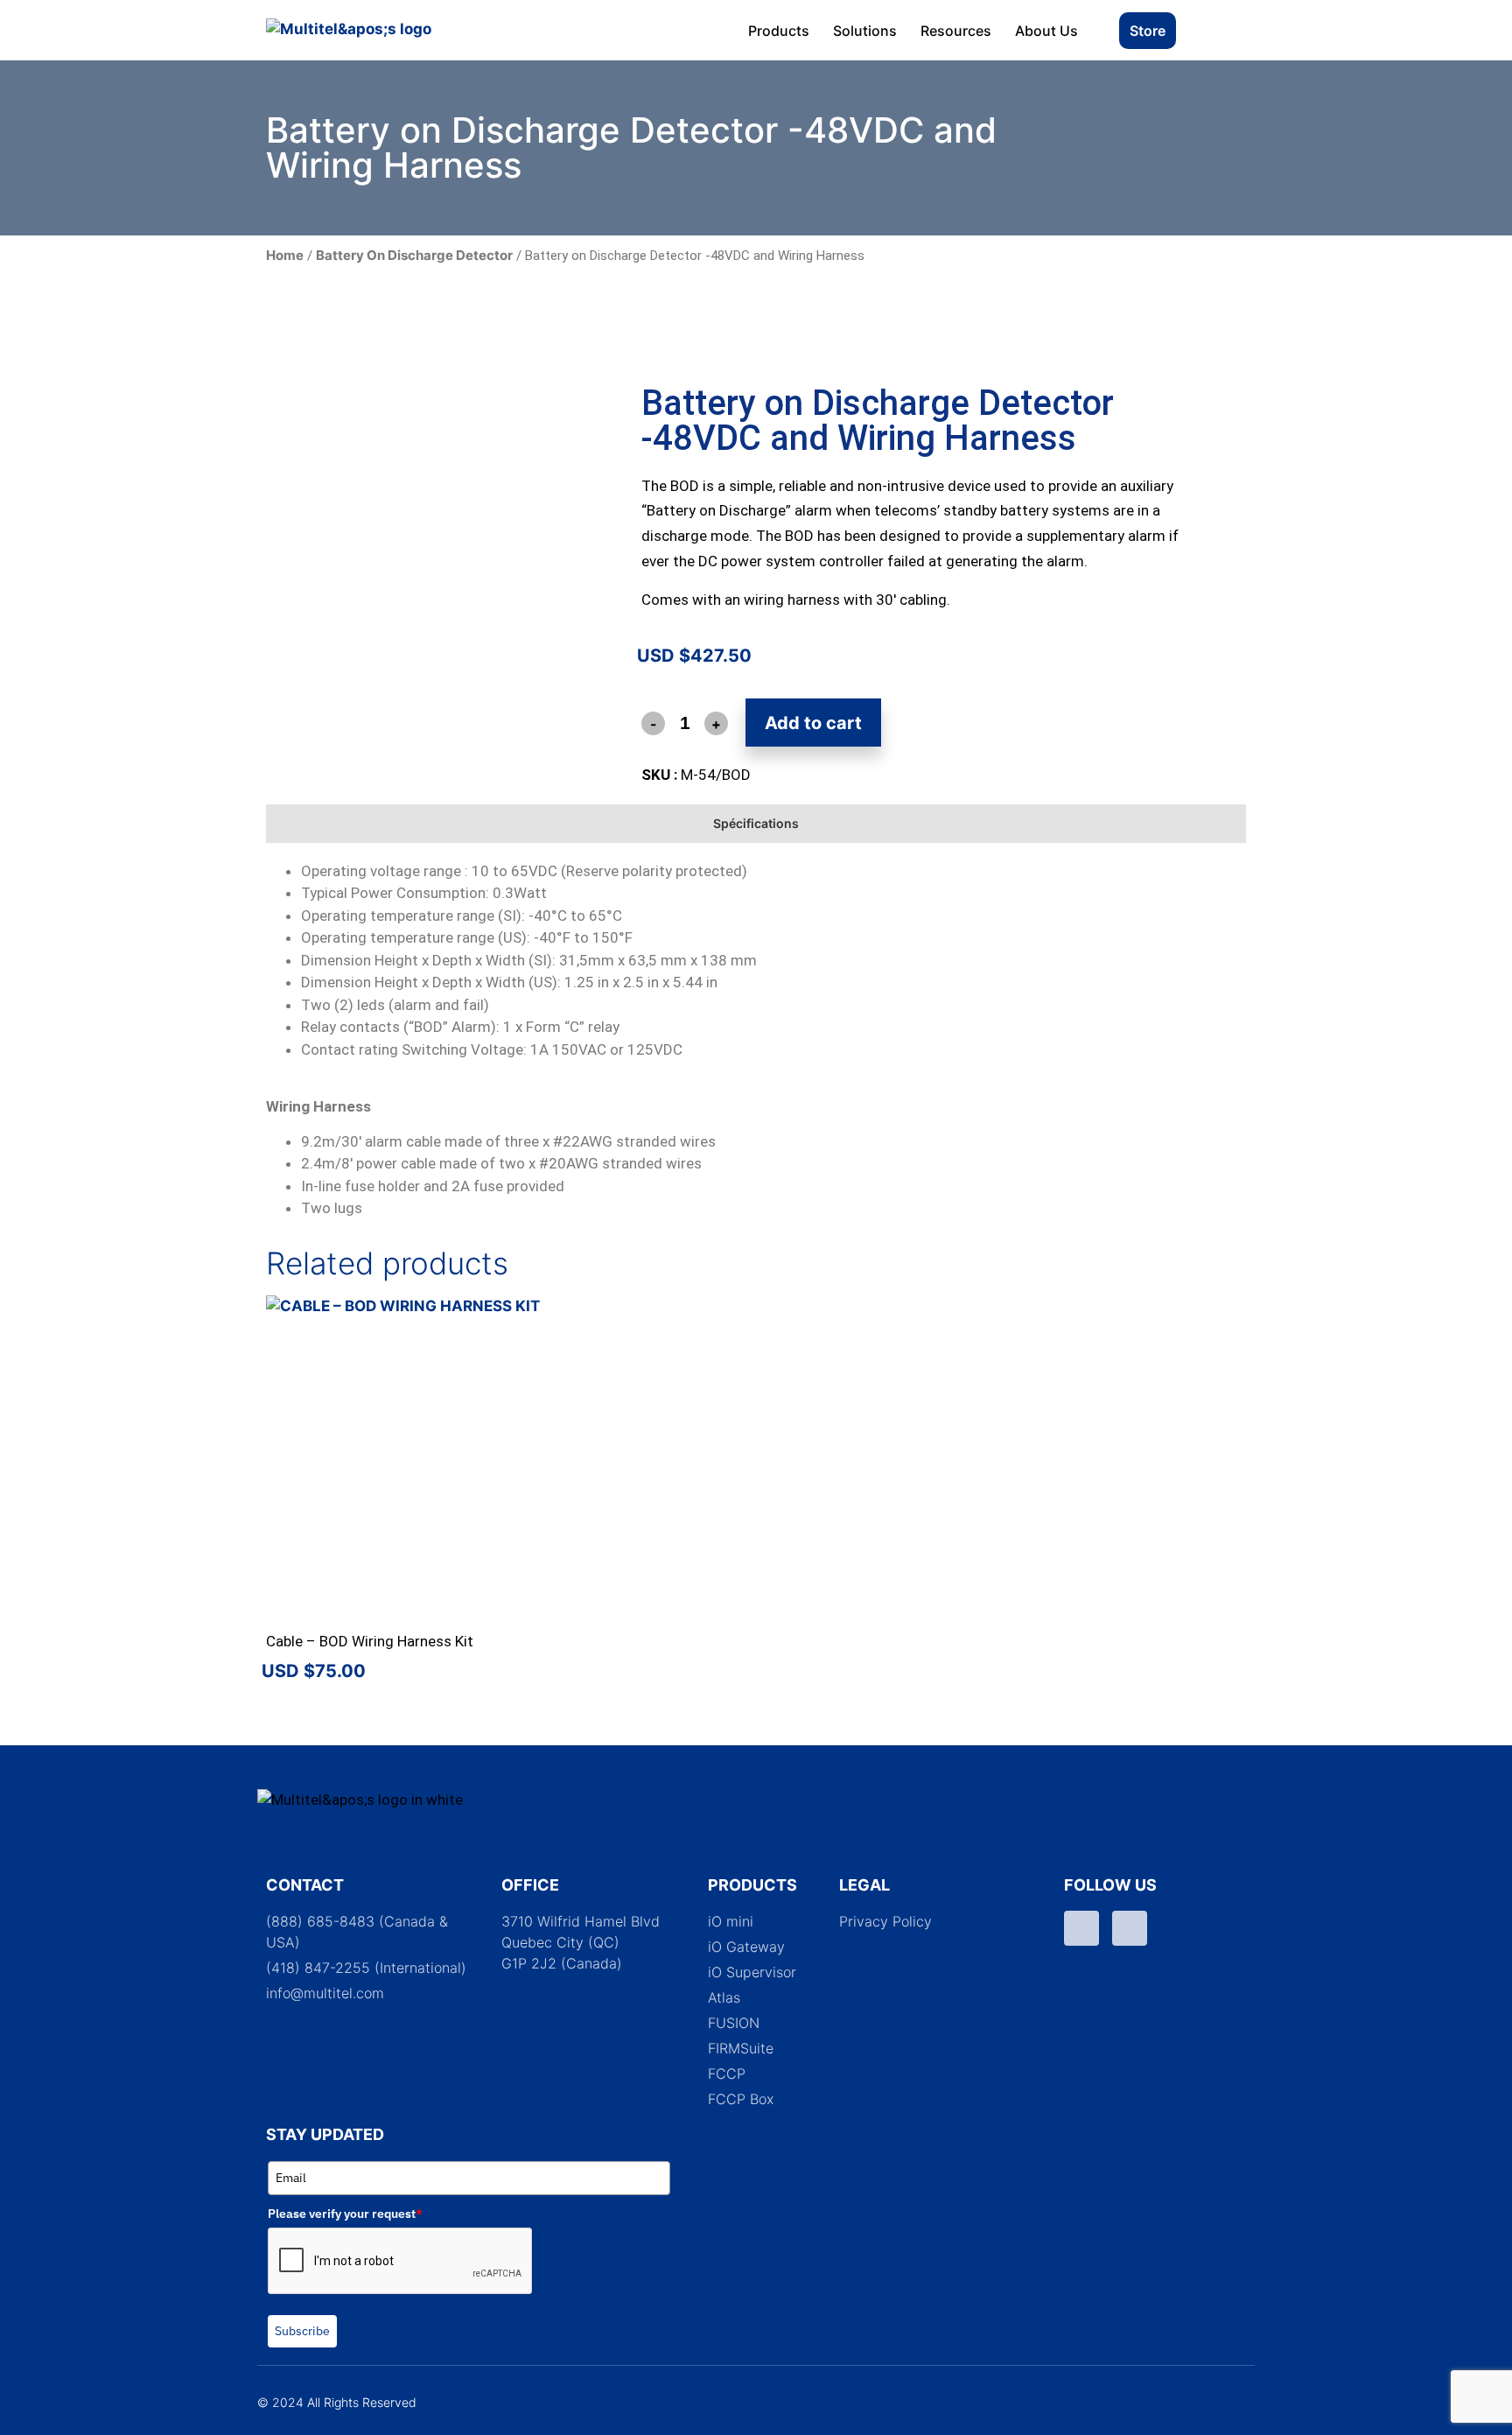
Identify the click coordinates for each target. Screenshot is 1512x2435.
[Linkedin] (1130, 1928)
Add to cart (813, 723)
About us (1046, 31)
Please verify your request (345, 2214)
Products (779, 31)
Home (285, 255)
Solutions (865, 31)
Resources (956, 31)
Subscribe (302, 2331)
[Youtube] (1081, 1928)
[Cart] (1223, 30)
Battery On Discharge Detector (414, 255)
